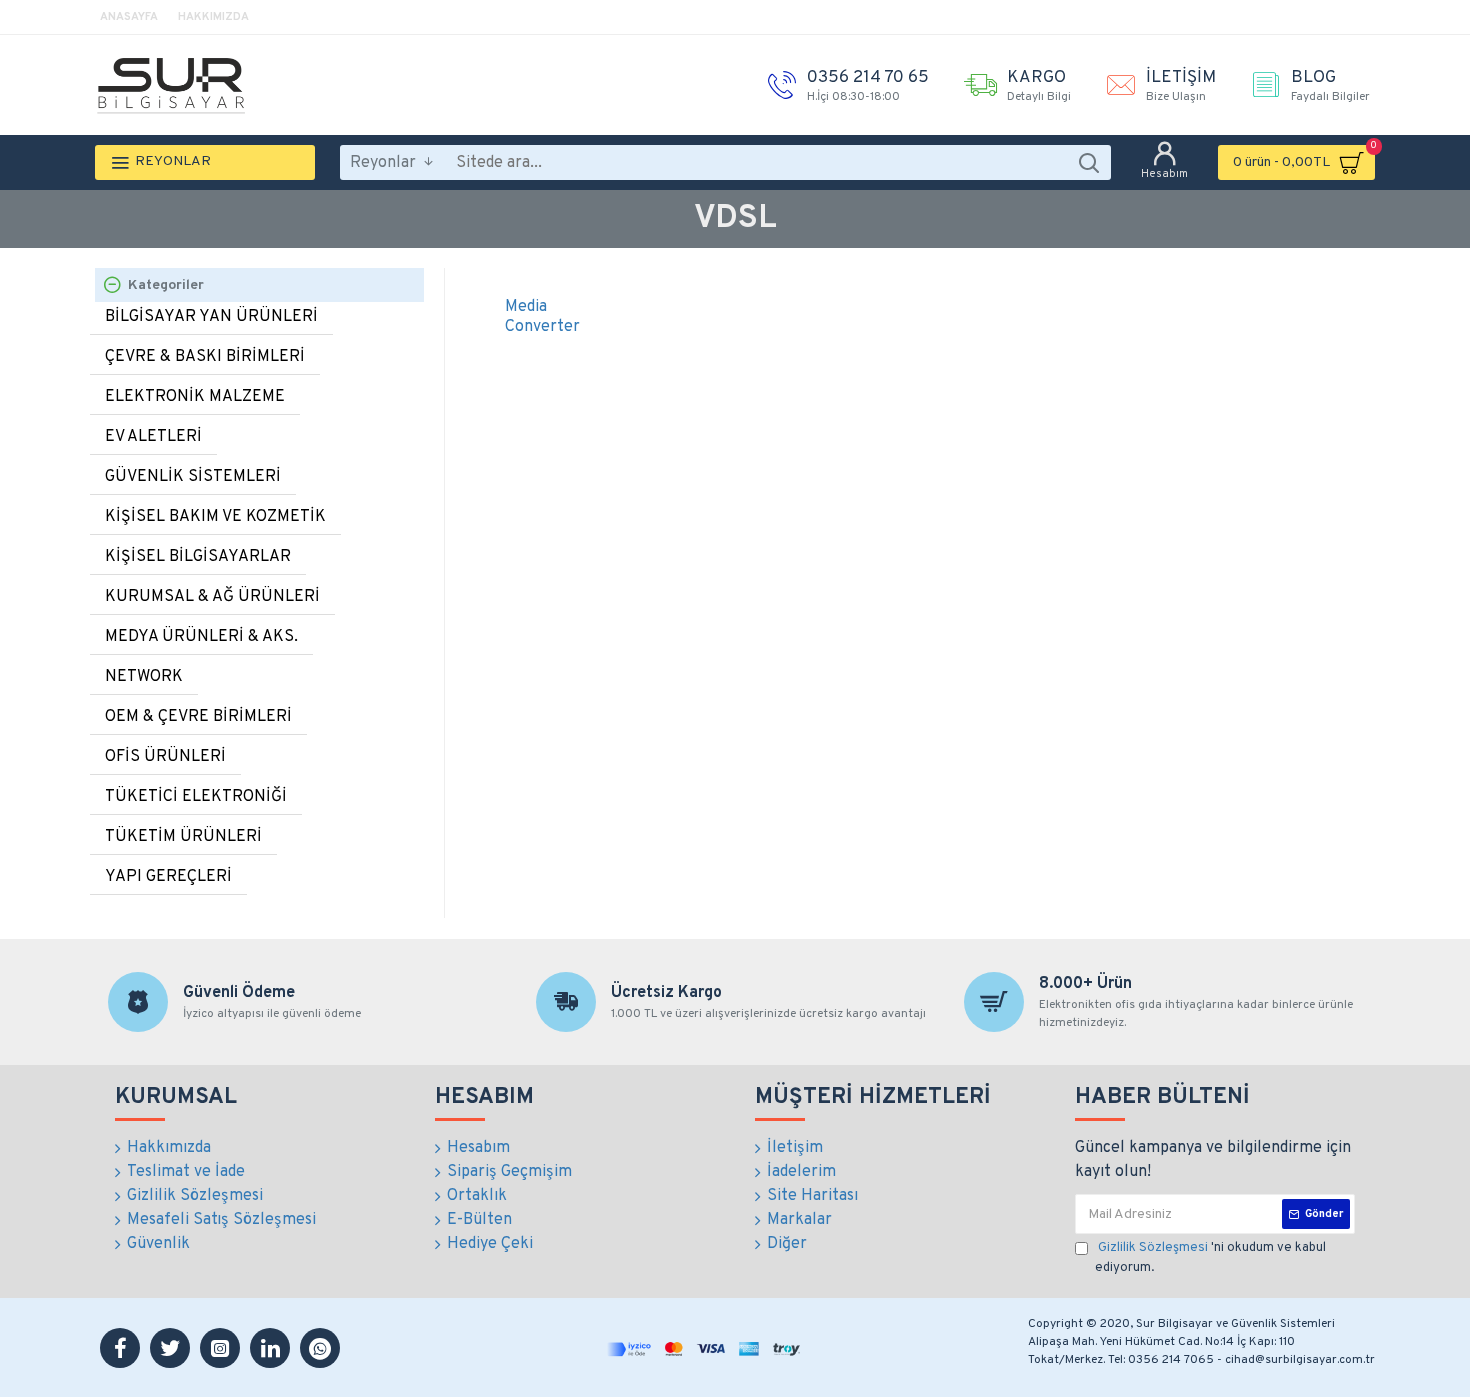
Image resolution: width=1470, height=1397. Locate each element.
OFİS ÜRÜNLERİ (165, 757)
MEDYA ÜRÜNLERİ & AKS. (201, 637)
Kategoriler (166, 285)
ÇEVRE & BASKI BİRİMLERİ (205, 357)
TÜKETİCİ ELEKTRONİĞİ (196, 797)
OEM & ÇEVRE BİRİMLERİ (198, 717)
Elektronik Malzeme (195, 397)
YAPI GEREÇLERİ (168, 877)
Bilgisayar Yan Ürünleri (211, 317)
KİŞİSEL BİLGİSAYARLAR (198, 557)
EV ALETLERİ (153, 437)
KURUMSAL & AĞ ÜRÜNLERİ (212, 597)
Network (144, 677)
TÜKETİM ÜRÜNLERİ (183, 837)
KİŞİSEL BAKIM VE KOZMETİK (215, 517)
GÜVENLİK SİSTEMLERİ (193, 477)
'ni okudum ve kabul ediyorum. (1210, 1258)
